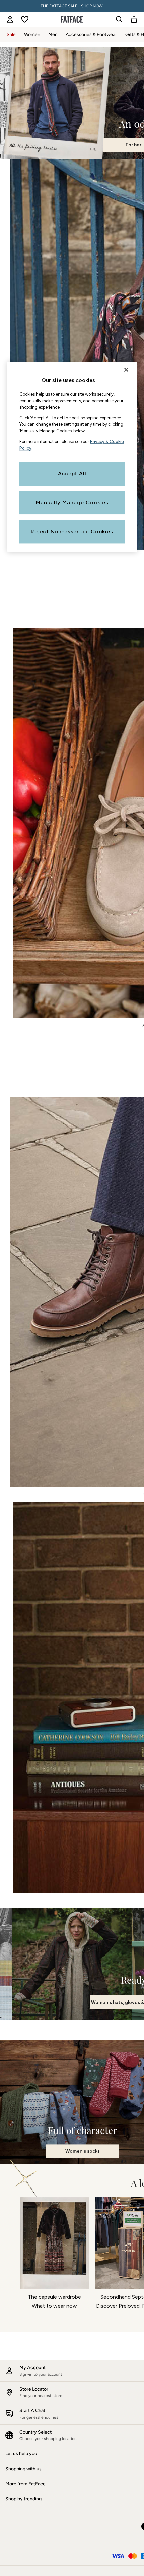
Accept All (72, 474)
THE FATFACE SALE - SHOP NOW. (72, 6)
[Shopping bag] (134, 19)
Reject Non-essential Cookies (72, 531)
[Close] (126, 370)
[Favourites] (25, 19)
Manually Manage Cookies (72, 502)
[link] (10, 19)
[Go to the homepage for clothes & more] (72, 19)
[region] (72, 457)
